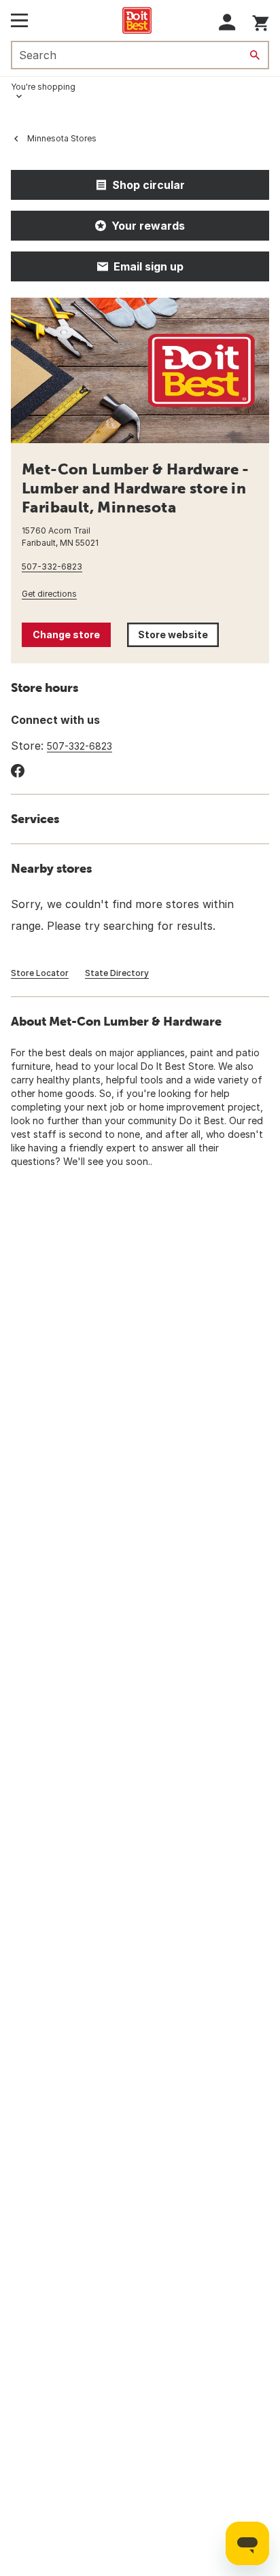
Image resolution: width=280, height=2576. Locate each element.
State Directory (117, 973)
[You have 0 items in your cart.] (261, 21)
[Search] (255, 55)
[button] (227, 22)
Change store (66, 634)
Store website (178, 638)
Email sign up (148, 266)
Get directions (49, 594)
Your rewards (148, 226)
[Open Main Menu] (19, 20)
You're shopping (43, 87)
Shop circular (148, 185)
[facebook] (18, 771)
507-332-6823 (52, 567)
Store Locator (40, 973)
